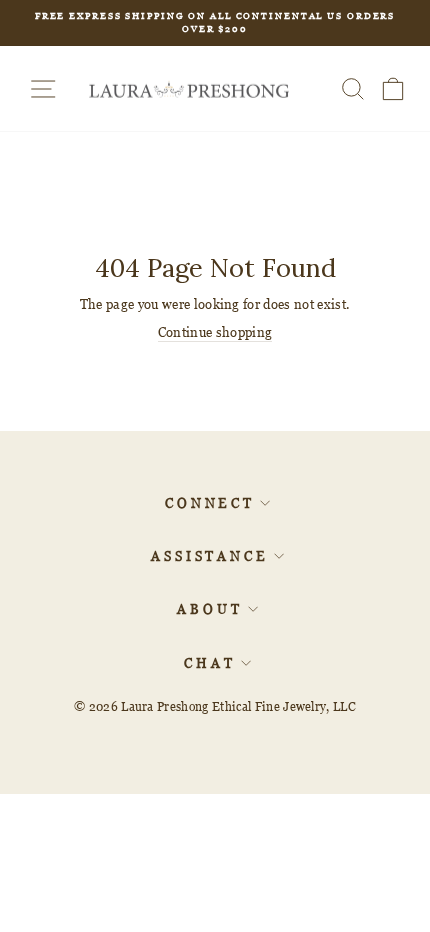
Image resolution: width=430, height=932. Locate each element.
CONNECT (210, 503)
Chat (210, 663)
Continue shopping (215, 332)
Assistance (210, 556)
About (210, 609)
